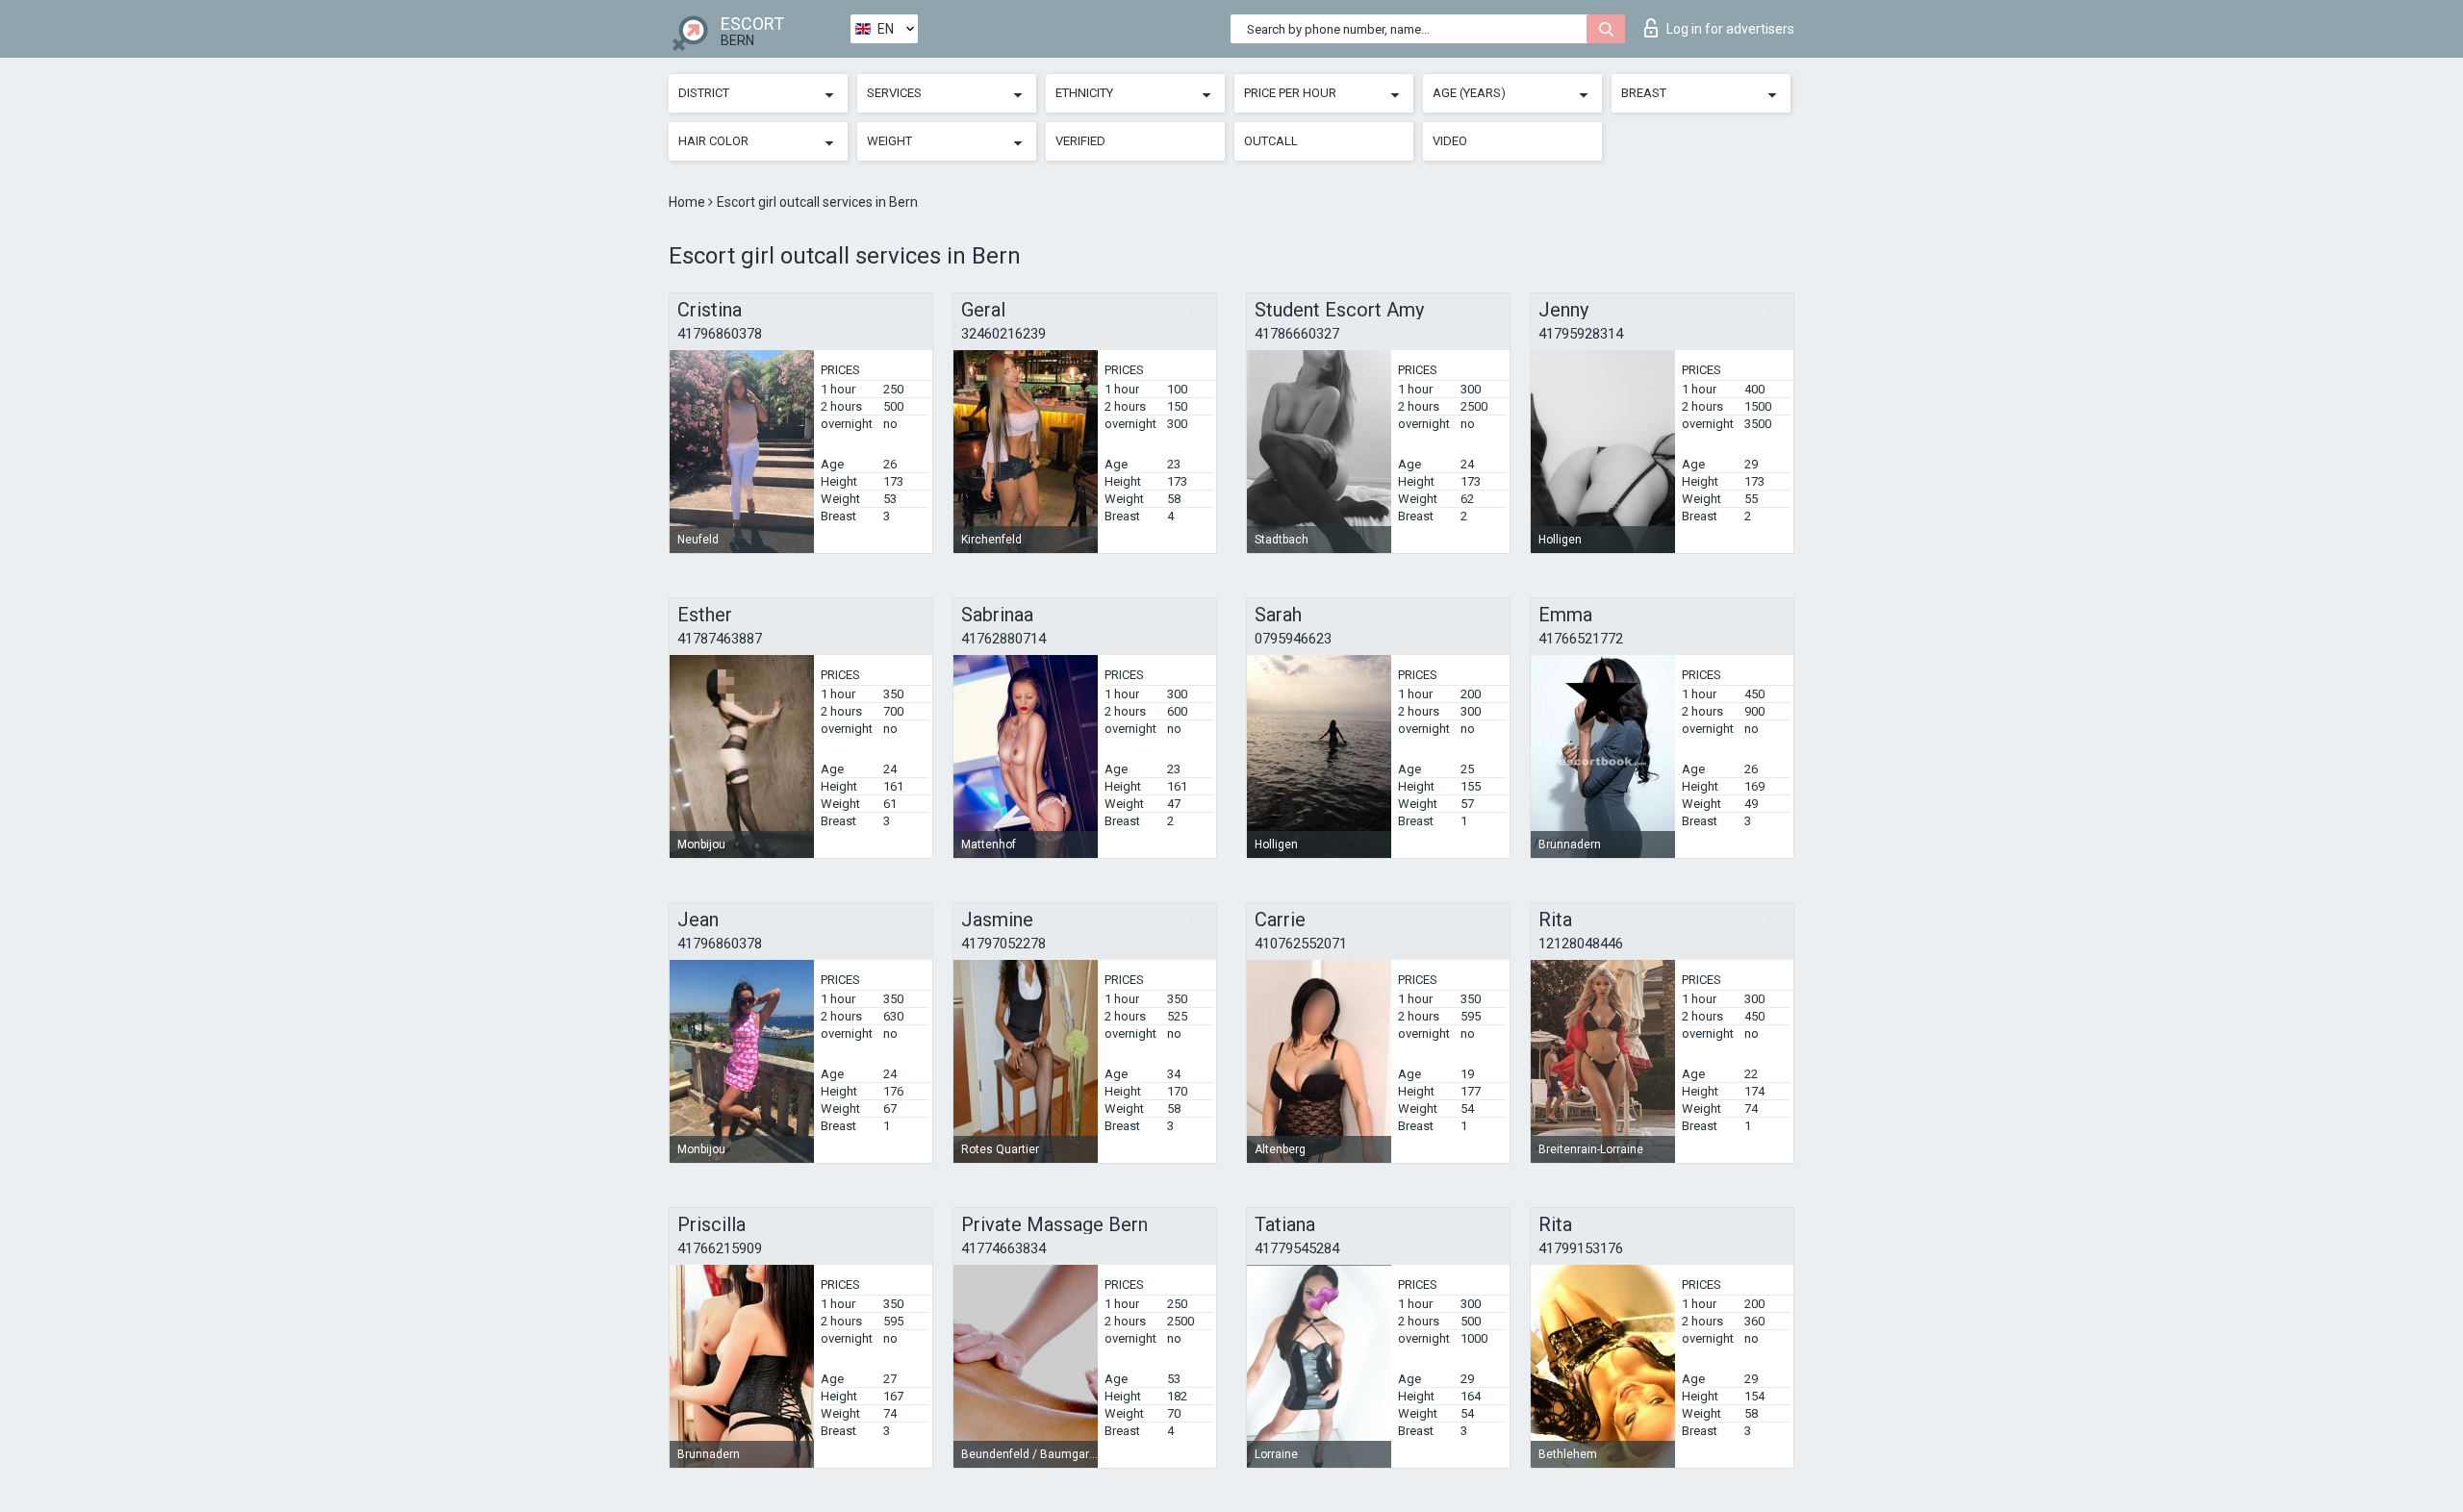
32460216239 (1003, 334)
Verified (1080, 141)
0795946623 (1293, 639)
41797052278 (1003, 944)
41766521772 (1581, 639)
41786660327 (1297, 334)
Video (1450, 141)
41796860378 (720, 334)
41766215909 (720, 1248)
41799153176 (1581, 1248)
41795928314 (1581, 334)
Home (688, 202)
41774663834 (1003, 1248)
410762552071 (1301, 944)
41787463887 (720, 639)
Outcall (1271, 141)
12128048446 (1581, 944)
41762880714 (1003, 639)
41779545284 (1297, 1248)
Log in (1730, 29)
